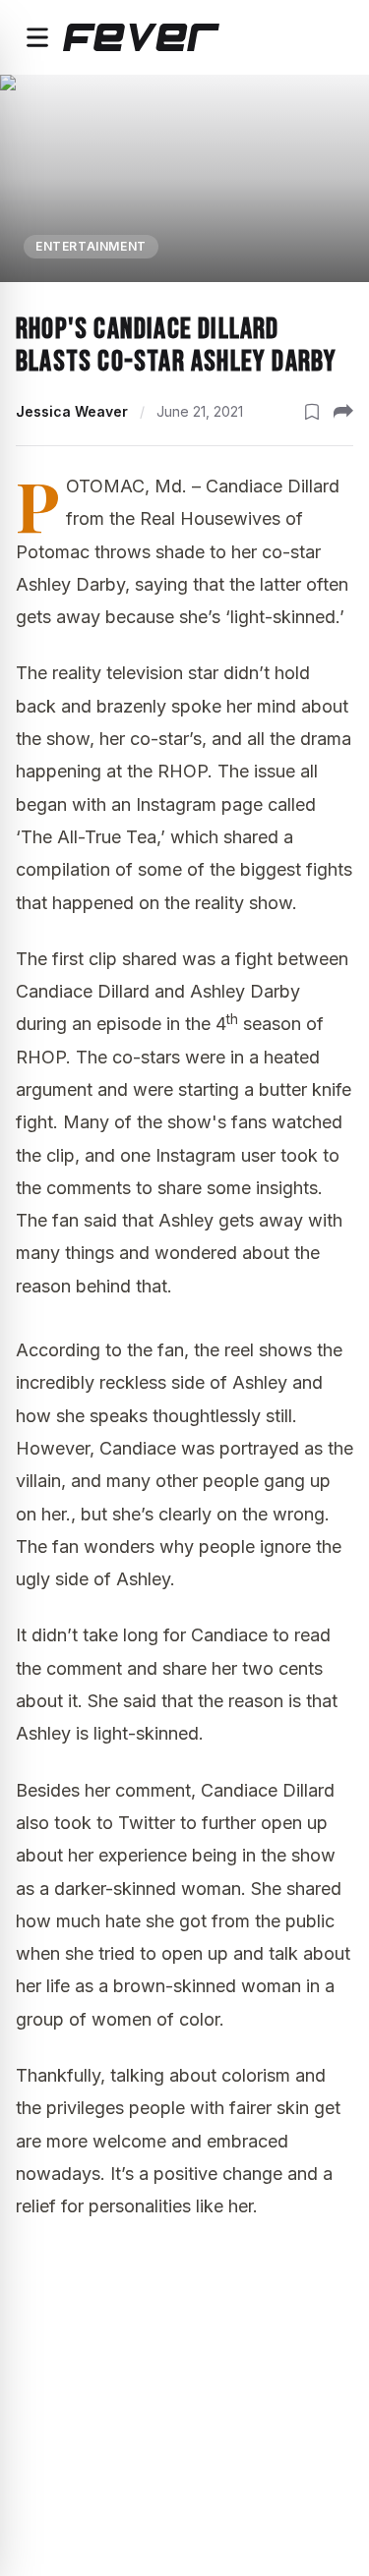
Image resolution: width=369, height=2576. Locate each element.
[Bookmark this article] (312, 412)
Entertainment (91, 246)
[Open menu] (37, 37)
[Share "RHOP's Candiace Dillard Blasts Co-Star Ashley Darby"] (343, 412)
